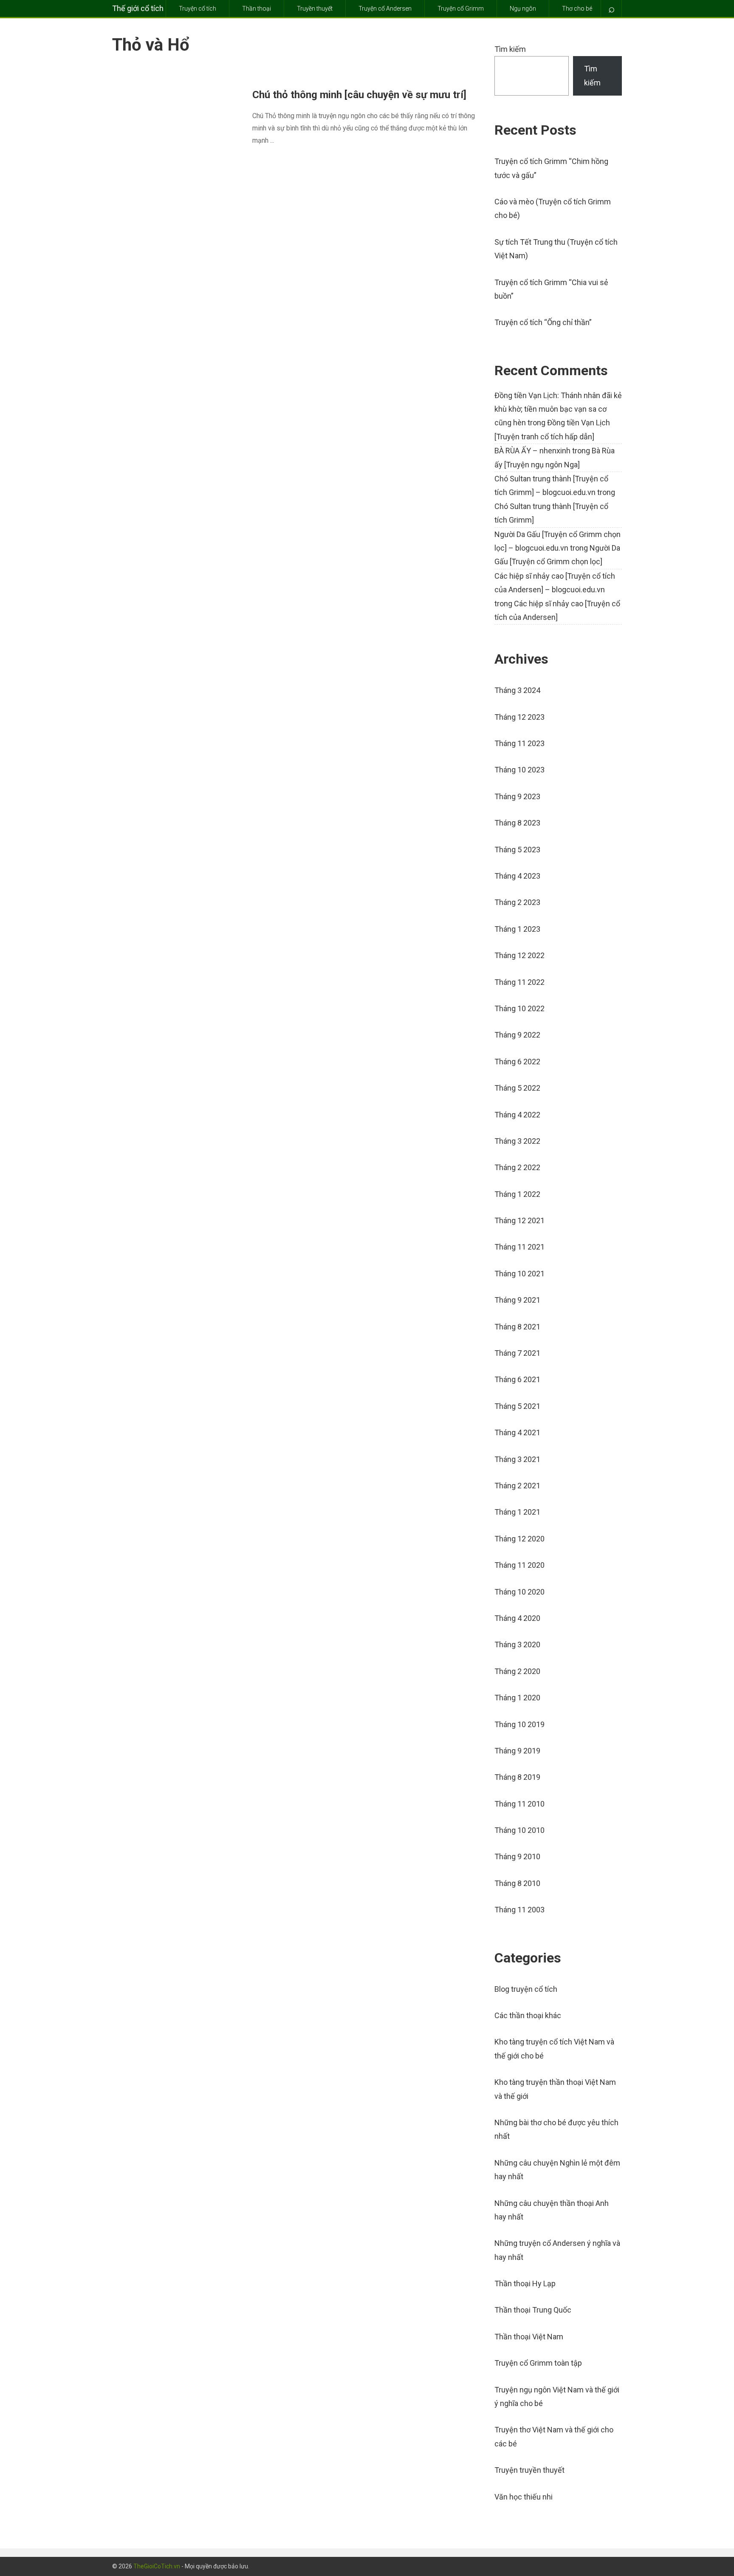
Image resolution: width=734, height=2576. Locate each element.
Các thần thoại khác (528, 2015)
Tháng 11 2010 (519, 1804)
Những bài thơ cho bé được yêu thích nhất (556, 2129)
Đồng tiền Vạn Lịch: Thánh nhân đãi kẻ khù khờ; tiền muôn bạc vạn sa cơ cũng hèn (558, 409)
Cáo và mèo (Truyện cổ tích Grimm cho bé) (553, 208)
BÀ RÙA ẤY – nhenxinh (532, 451)
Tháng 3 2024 (517, 690)
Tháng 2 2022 (517, 1167)
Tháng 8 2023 (517, 823)
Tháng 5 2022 (517, 1088)
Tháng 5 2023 (517, 850)
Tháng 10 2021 (519, 1274)
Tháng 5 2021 (517, 1406)
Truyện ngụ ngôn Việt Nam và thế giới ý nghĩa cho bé (557, 2396)
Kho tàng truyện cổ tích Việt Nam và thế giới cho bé (554, 2049)
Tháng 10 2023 (519, 770)
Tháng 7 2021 (517, 1353)
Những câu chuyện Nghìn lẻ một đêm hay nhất (557, 2170)
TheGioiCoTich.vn (157, 2566)
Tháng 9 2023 (517, 796)
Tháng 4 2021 (517, 1432)
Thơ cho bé (577, 8)
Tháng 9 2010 (517, 1856)
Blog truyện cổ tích (526, 1989)
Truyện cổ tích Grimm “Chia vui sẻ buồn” (551, 289)
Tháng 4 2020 (517, 1618)
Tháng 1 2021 (517, 1512)
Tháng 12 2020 (519, 1539)
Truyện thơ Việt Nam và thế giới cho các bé (554, 2436)
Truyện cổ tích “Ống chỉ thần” (543, 322)
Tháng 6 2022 (517, 1062)
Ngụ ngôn (523, 8)
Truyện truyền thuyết (529, 2470)
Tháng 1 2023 (517, 929)
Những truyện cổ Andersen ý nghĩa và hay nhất (557, 2250)
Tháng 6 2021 (517, 1379)
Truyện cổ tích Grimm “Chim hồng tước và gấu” (551, 168)
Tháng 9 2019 (517, 1751)
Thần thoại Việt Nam (529, 2337)
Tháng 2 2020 (517, 1671)
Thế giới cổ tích (138, 8)
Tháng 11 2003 (519, 1910)
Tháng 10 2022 (519, 1008)
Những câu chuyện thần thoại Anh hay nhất (552, 2210)
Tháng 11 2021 (519, 1247)
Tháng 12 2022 (519, 955)
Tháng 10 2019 (519, 1724)
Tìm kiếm (510, 49)
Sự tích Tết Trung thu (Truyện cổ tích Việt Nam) (556, 249)
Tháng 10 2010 (519, 1830)
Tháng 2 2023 (517, 902)
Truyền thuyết (315, 8)
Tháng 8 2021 (517, 1327)
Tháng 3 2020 (517, 1644)
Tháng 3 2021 (517, 1459)
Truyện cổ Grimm (461, 8)
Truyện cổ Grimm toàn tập (538, 2363)
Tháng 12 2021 (519, 1220)
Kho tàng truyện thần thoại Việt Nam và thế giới (555, 2089)
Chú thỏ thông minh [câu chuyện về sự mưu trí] (359, 95)
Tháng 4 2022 (517, 1115)
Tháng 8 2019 (517, 1777)
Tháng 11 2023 (519, 743)
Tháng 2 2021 (517, 1486)
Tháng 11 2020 (519, 1565)
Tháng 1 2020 (517, 1698)
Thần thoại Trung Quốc (533, 2310)
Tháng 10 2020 (519, 1592)
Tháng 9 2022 (517, 1035)
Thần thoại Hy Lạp (525, 2283)
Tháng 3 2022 (517, 1141)
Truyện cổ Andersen (385, 8)
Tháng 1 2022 (517, 1194)
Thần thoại (257, 8)
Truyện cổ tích (198, 8)
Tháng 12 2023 (519, 717)
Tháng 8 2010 (517, 1883)
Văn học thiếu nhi (524, 2497)
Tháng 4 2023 (517, 876)
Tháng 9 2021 (517, 1300)
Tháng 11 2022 (519, 982)
